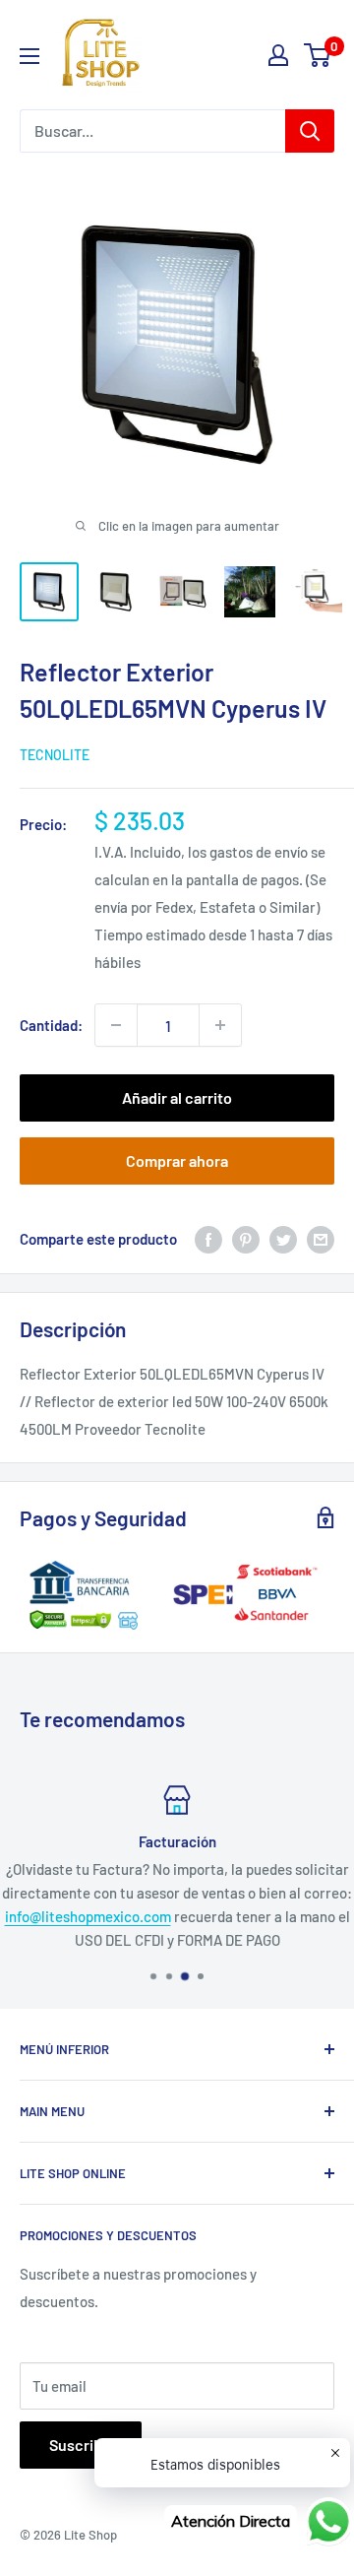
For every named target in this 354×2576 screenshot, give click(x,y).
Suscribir (81, 2445)
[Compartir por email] (321, 1239)
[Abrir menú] (29, 56)
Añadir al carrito (177, 1097)
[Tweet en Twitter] (283, 1239)
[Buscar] (310, 131)
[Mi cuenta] (278, 55)
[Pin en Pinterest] (246, 1239)
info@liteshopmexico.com (88, 1916)
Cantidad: (51, 1025)
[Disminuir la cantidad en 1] (116, 1025)
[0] (318, 55)
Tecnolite (55, 755)
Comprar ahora (177, 1160)
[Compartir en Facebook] (208, 1239)
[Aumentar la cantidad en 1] (220, 1025)
